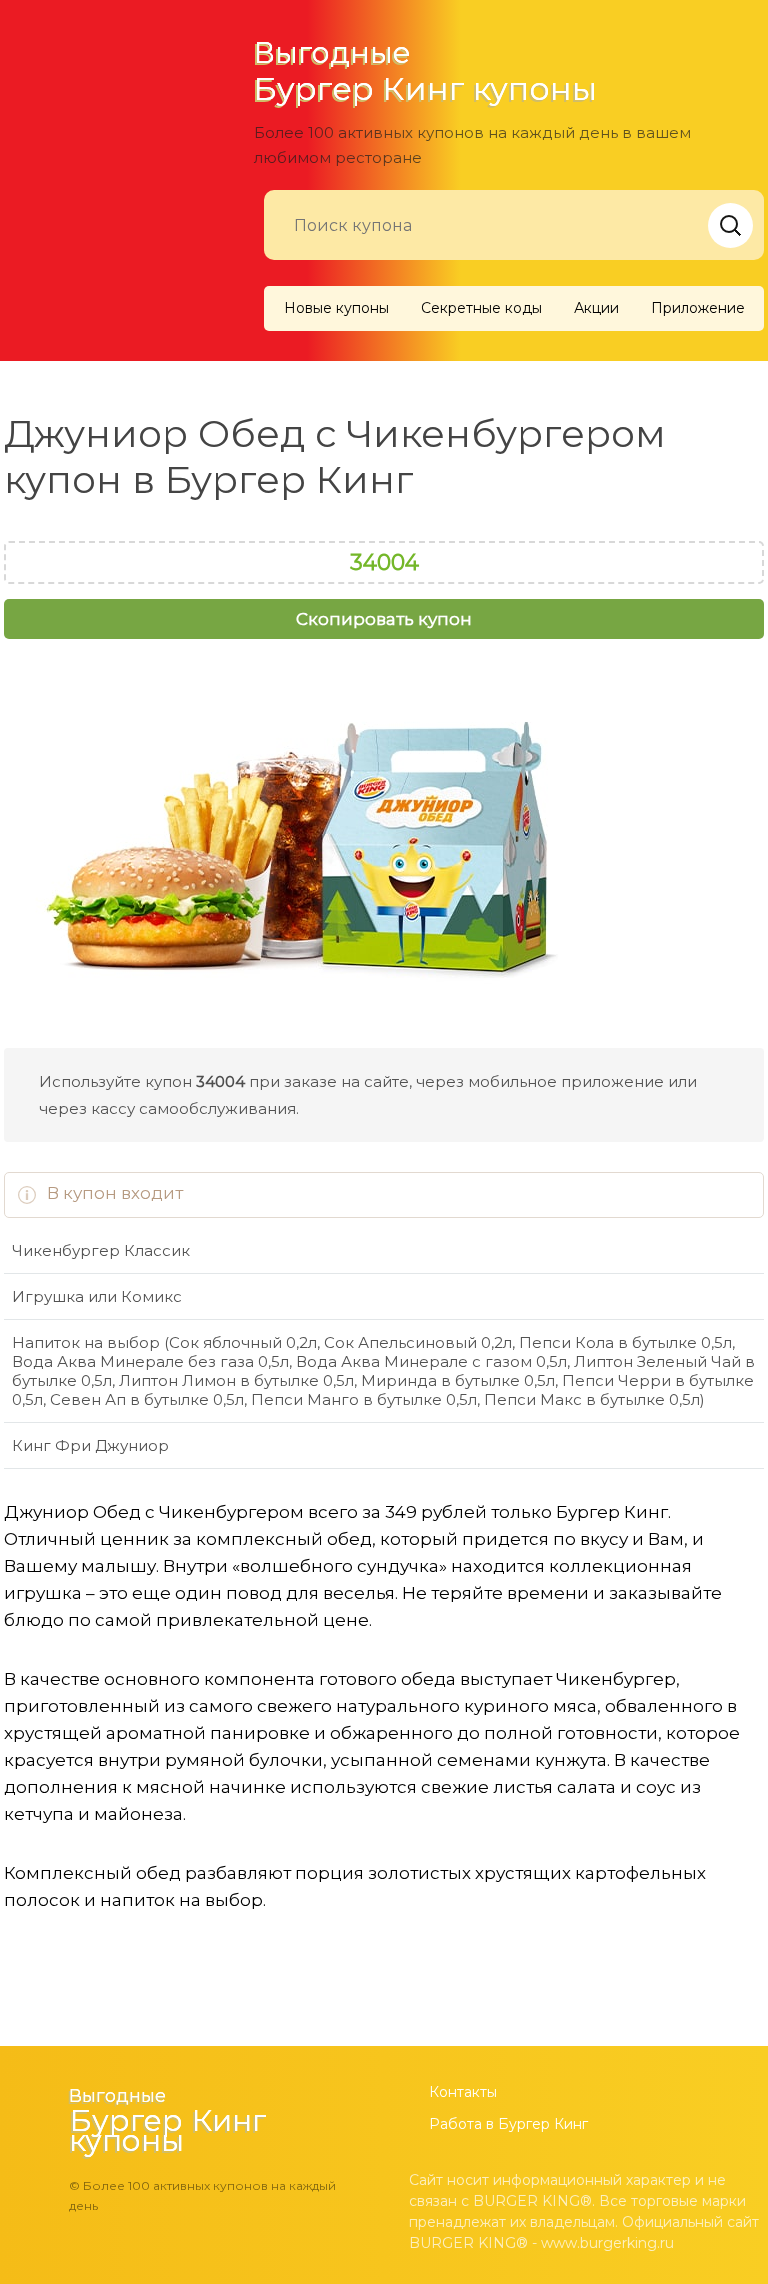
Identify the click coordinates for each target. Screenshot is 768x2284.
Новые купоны (336, 308)
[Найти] (730, 225)
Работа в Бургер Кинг (508, 2124)
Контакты (463, 2092)
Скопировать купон (384, 619)
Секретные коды (481, 308)
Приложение (698, 308)
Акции (596, 308)
